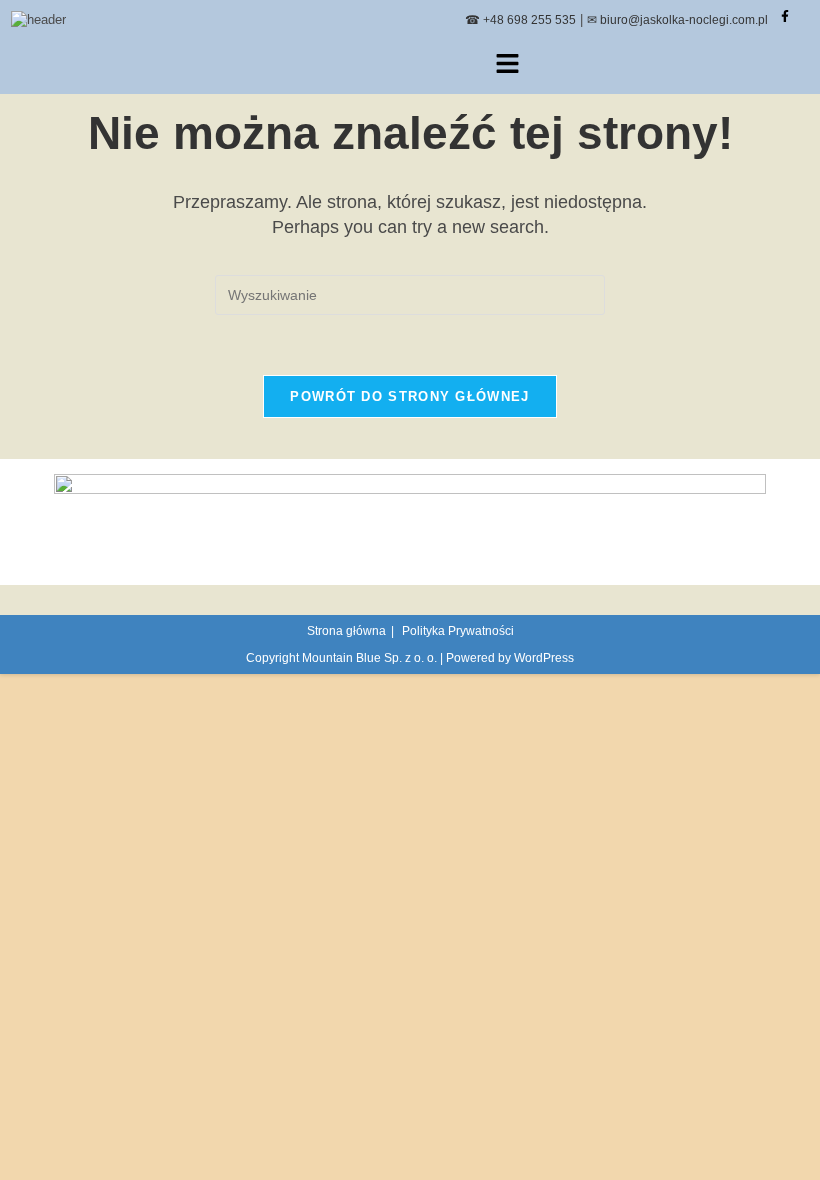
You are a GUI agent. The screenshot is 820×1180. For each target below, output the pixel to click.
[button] (507, 65)
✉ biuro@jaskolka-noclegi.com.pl (677, 20)
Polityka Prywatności (458, 631)
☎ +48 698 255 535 (520, 20)
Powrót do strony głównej (409, 396)
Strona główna (346, 631)
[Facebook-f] (785, 16)
